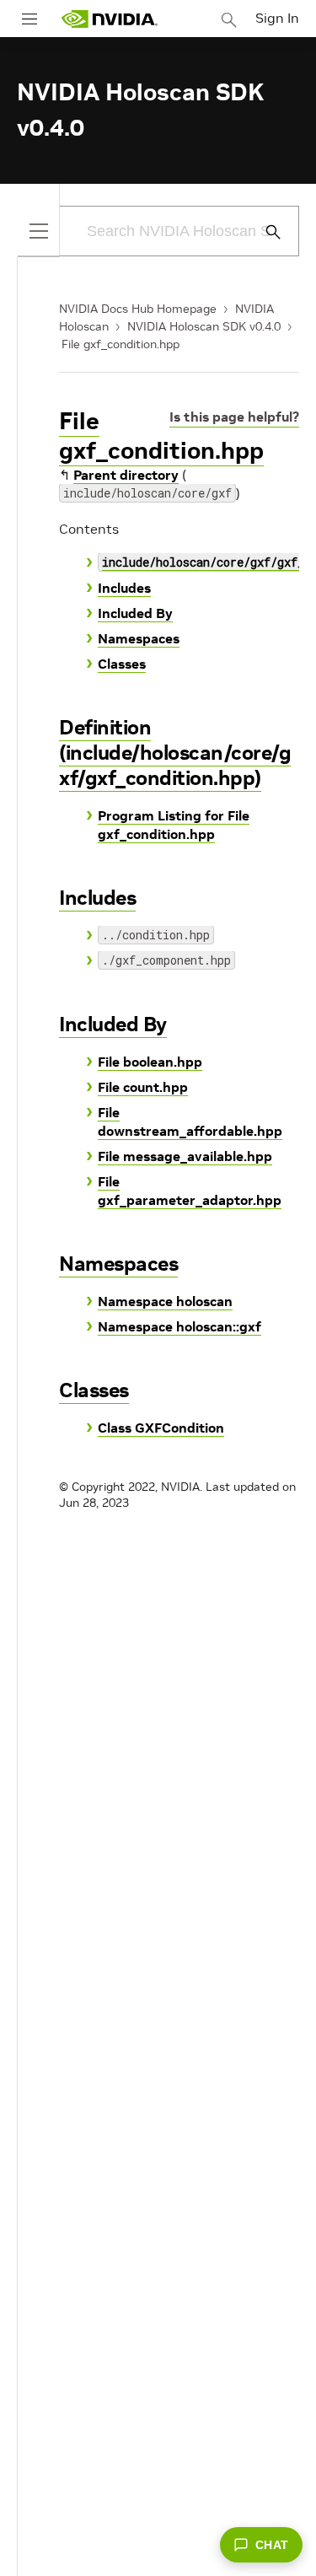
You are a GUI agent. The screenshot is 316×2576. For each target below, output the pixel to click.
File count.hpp (143, 1087)
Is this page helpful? (234, 417)
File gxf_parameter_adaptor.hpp (190, 1191)
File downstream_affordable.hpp (190, 1121)
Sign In (277, 18)
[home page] (110, 19)
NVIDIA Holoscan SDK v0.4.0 (204, 326)
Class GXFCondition (161, 1428)
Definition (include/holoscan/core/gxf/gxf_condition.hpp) (175, 753)
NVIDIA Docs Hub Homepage (138, 309)
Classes (122, 664)
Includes (124, 588)
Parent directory (126, 475)
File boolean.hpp (150, 1062)
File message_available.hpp (185, 1156)
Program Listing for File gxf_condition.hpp (174, 825)
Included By (135, 613)
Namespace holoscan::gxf (179, 1326)
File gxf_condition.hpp (121, 344)
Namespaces (139, 638)
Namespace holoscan (165, 1301)
